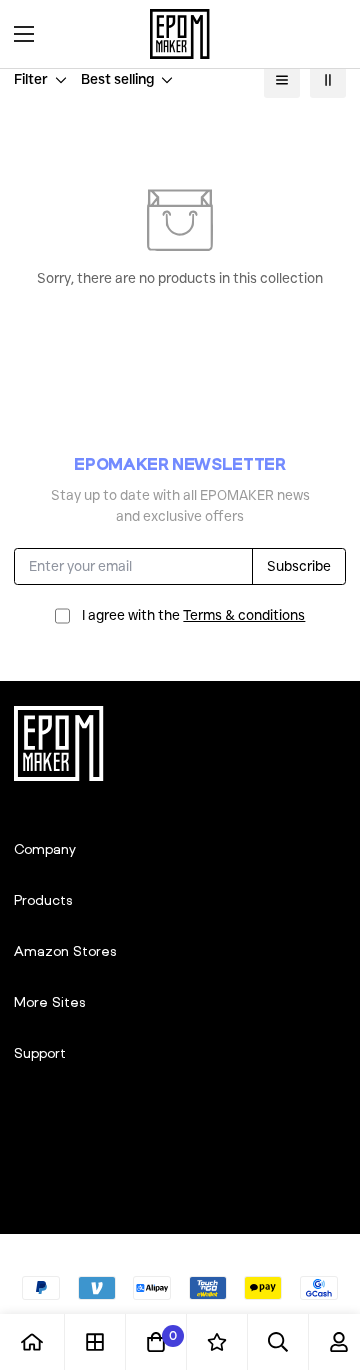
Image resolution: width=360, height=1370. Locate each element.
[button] (324, 34)
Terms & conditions (244, 615)
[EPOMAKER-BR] (180, 34)
